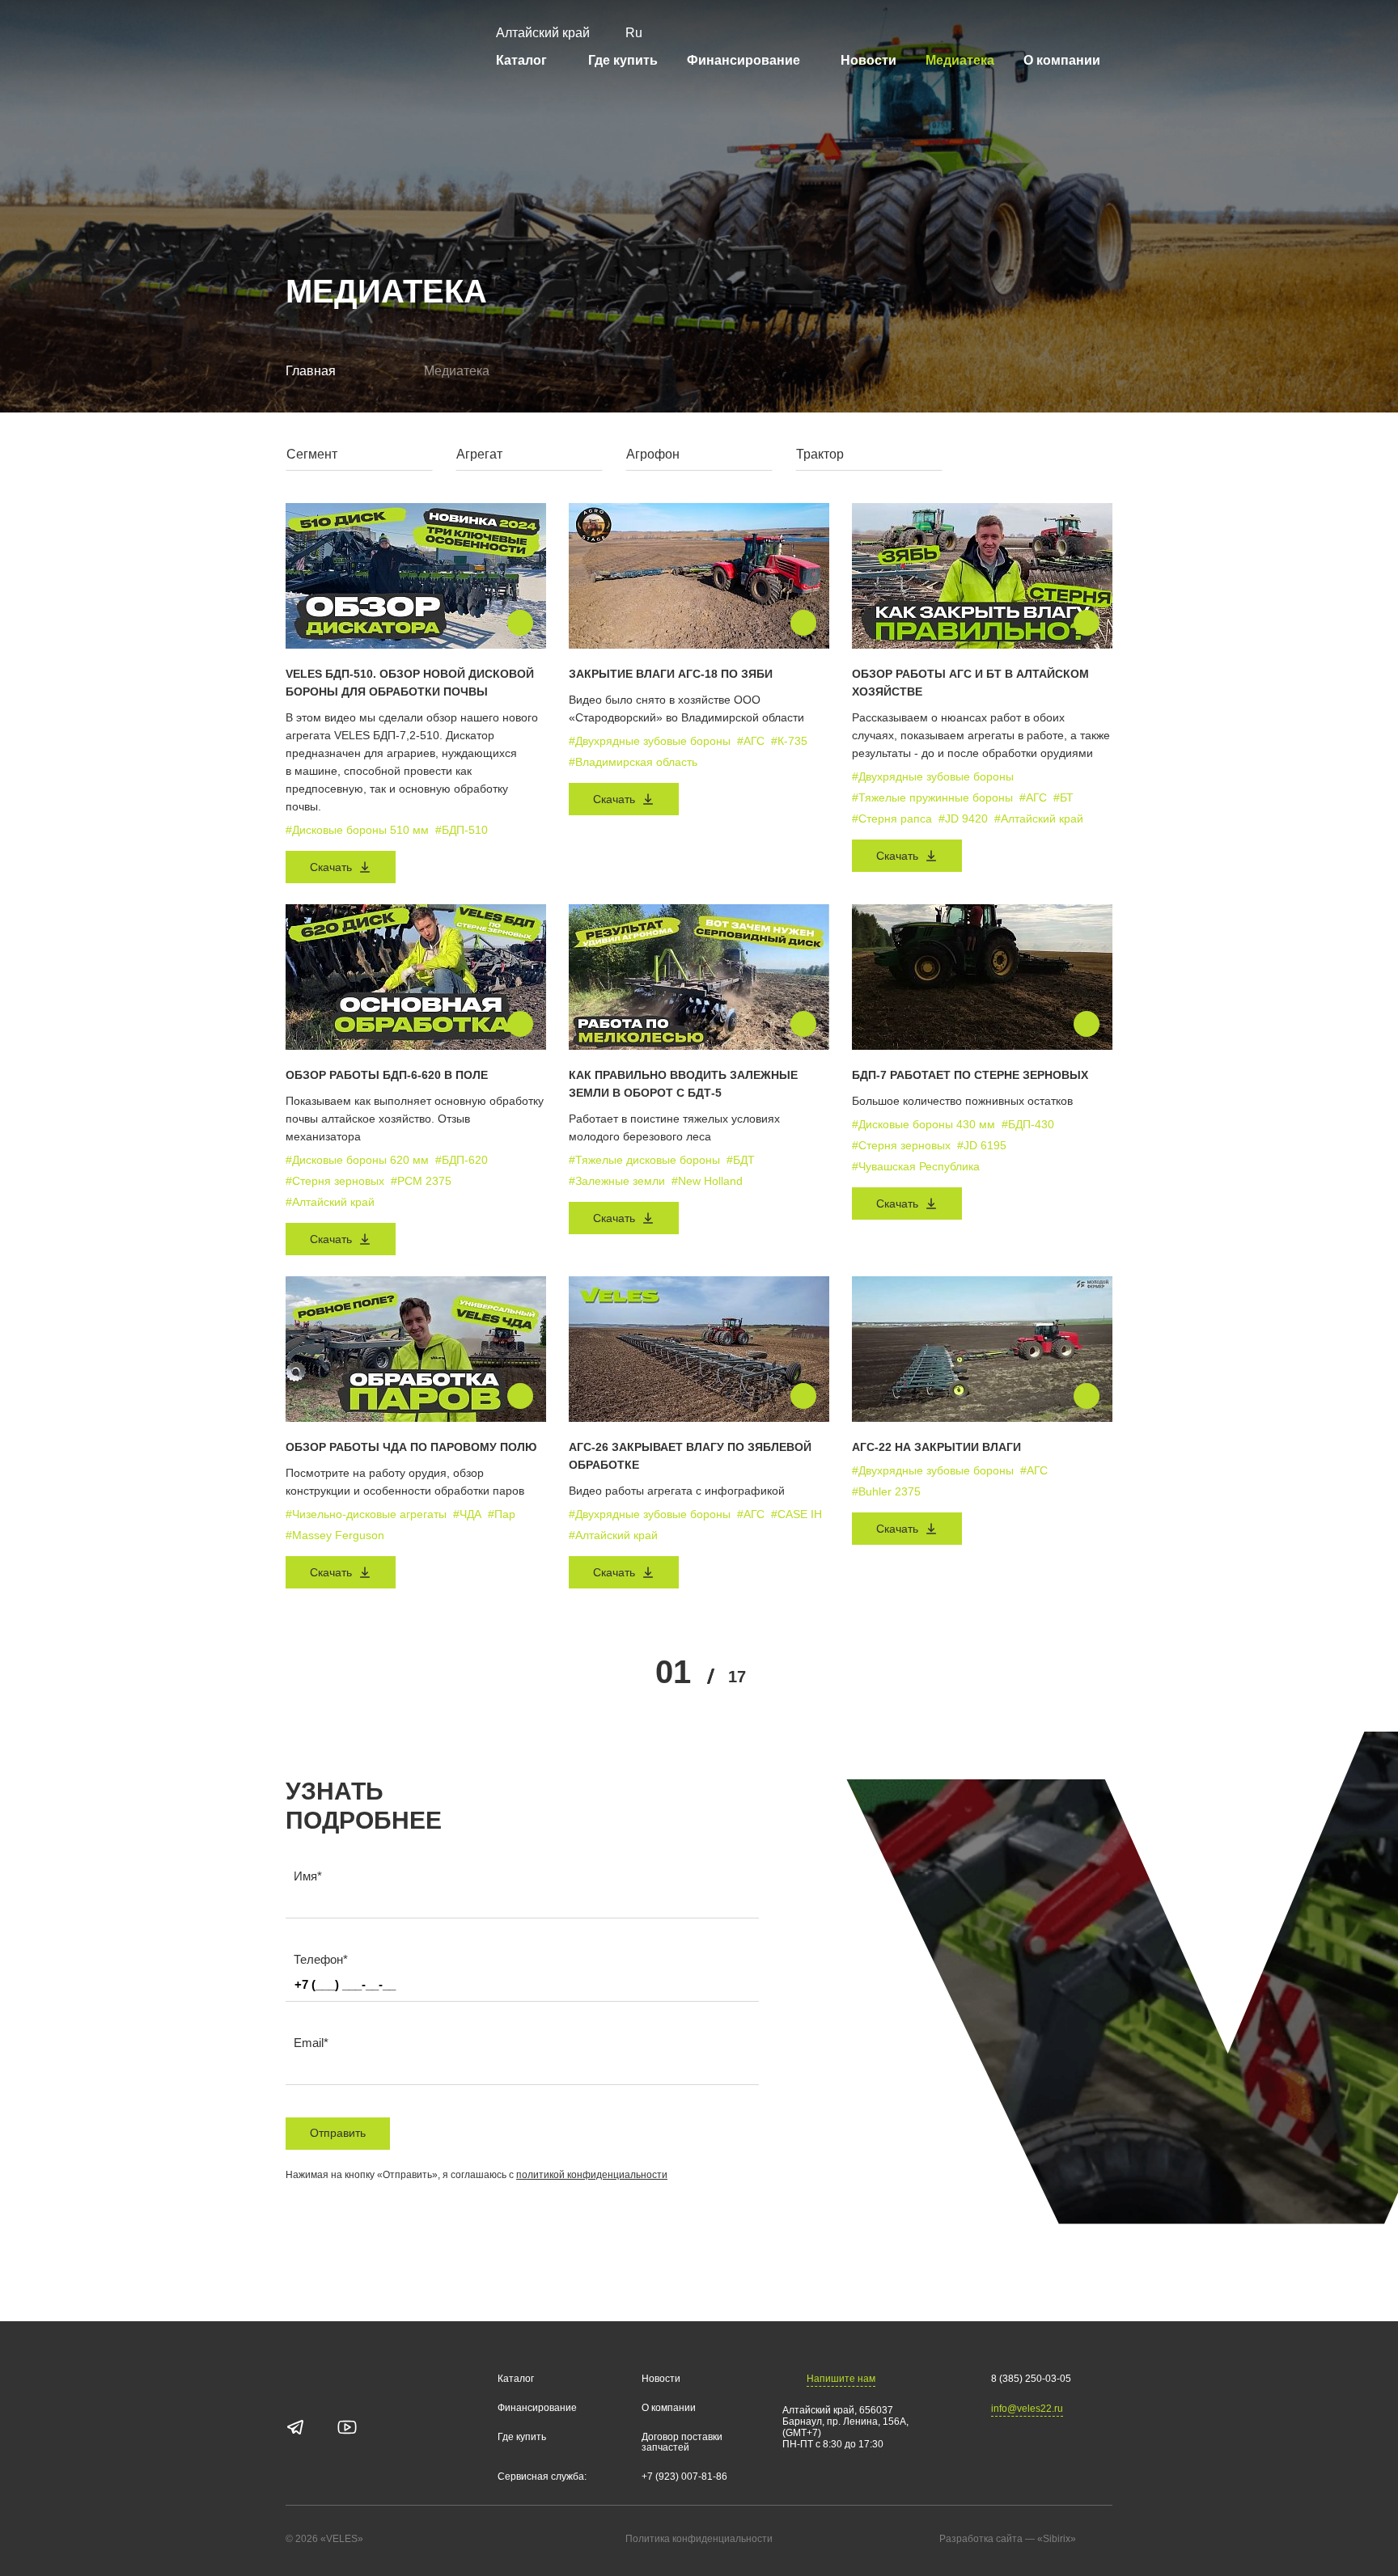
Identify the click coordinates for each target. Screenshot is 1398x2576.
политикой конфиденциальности (592, 2175)
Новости (868, 60)
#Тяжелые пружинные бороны (932, 797)
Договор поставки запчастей (682, 2443)
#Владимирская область (633, 762)
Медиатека (960, 60)
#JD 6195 (982, 1145)
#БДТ (741, 1160)
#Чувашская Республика (916, 1166)
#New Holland (707, 1181)
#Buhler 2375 (886, 1491)
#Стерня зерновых (335, 1181)
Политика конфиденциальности (699, 2539)
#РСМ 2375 (421, 1181)
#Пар (502, 1514)
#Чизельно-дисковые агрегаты (366, 1514)
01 (673, 1672)
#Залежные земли (617, 1181)
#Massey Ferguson (335, 1535)
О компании (1062, 60)
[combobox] (359, 458)
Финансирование (743, 60)
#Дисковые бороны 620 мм (357, 1160)
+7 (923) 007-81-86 (684, 2477)
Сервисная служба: (542, 2477)
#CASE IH (796, 1514)
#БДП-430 (1028, 1124)
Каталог (521, 60)
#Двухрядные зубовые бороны (650, 741)
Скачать (331, 867)
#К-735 (789, 741)
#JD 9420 (963, 818)
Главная (311, 371)
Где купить (623, 60)
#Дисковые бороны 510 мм (357, 830)
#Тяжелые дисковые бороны (644, 1160)
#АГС (751, 741)
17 (737, 1677)
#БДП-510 (462, 830)
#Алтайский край (1039, 818)
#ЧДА (467, 1514)
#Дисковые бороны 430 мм (924, 1124)
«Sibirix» (1057, 2539)
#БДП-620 (462, 1160)
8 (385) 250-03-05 (1031, 2379)
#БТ (1063, 797)
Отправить (338, 2133)
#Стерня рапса (892, 818)
